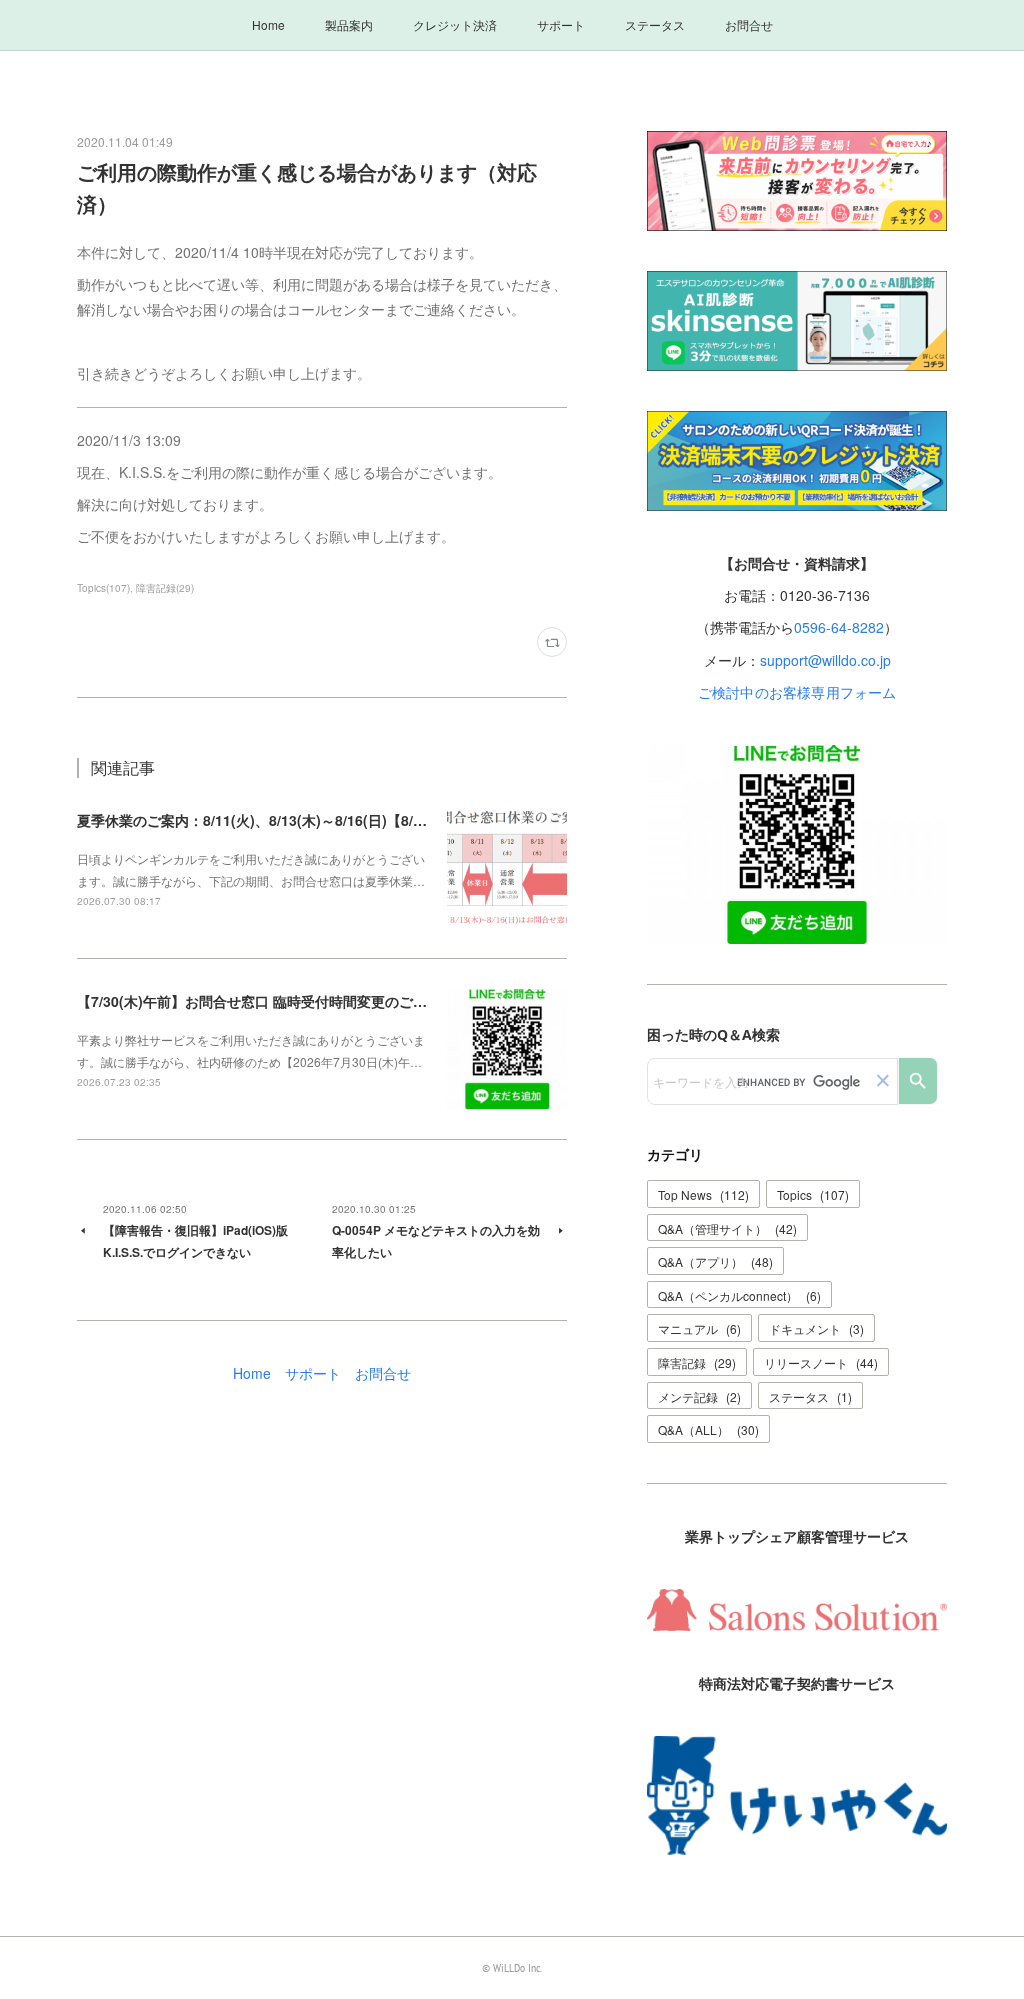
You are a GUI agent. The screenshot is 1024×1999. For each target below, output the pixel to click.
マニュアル (699, 1328)
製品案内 (349, 24)
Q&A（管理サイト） (727, 1228)
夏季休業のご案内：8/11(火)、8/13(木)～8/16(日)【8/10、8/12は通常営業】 (316, 820)
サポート (561, 24)
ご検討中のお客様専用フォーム (797, 692)
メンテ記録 (699, 1396)
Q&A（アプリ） (715, 1261)
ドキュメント (816, 1328)
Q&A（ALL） (708, 1429)
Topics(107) (103, 588)
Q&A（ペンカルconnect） (739, 1295)
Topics (813, 1194)
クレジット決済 (455, 24)
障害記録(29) (165, 588)
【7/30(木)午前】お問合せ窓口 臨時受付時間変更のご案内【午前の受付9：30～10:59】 (352, 1001)
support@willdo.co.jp (825, 660)
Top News (703, 1194)
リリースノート (821, 1362)
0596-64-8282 (839, 627)
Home (268, 24)
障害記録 (697, 1362)
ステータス (655, 24)
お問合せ (749, 24)
